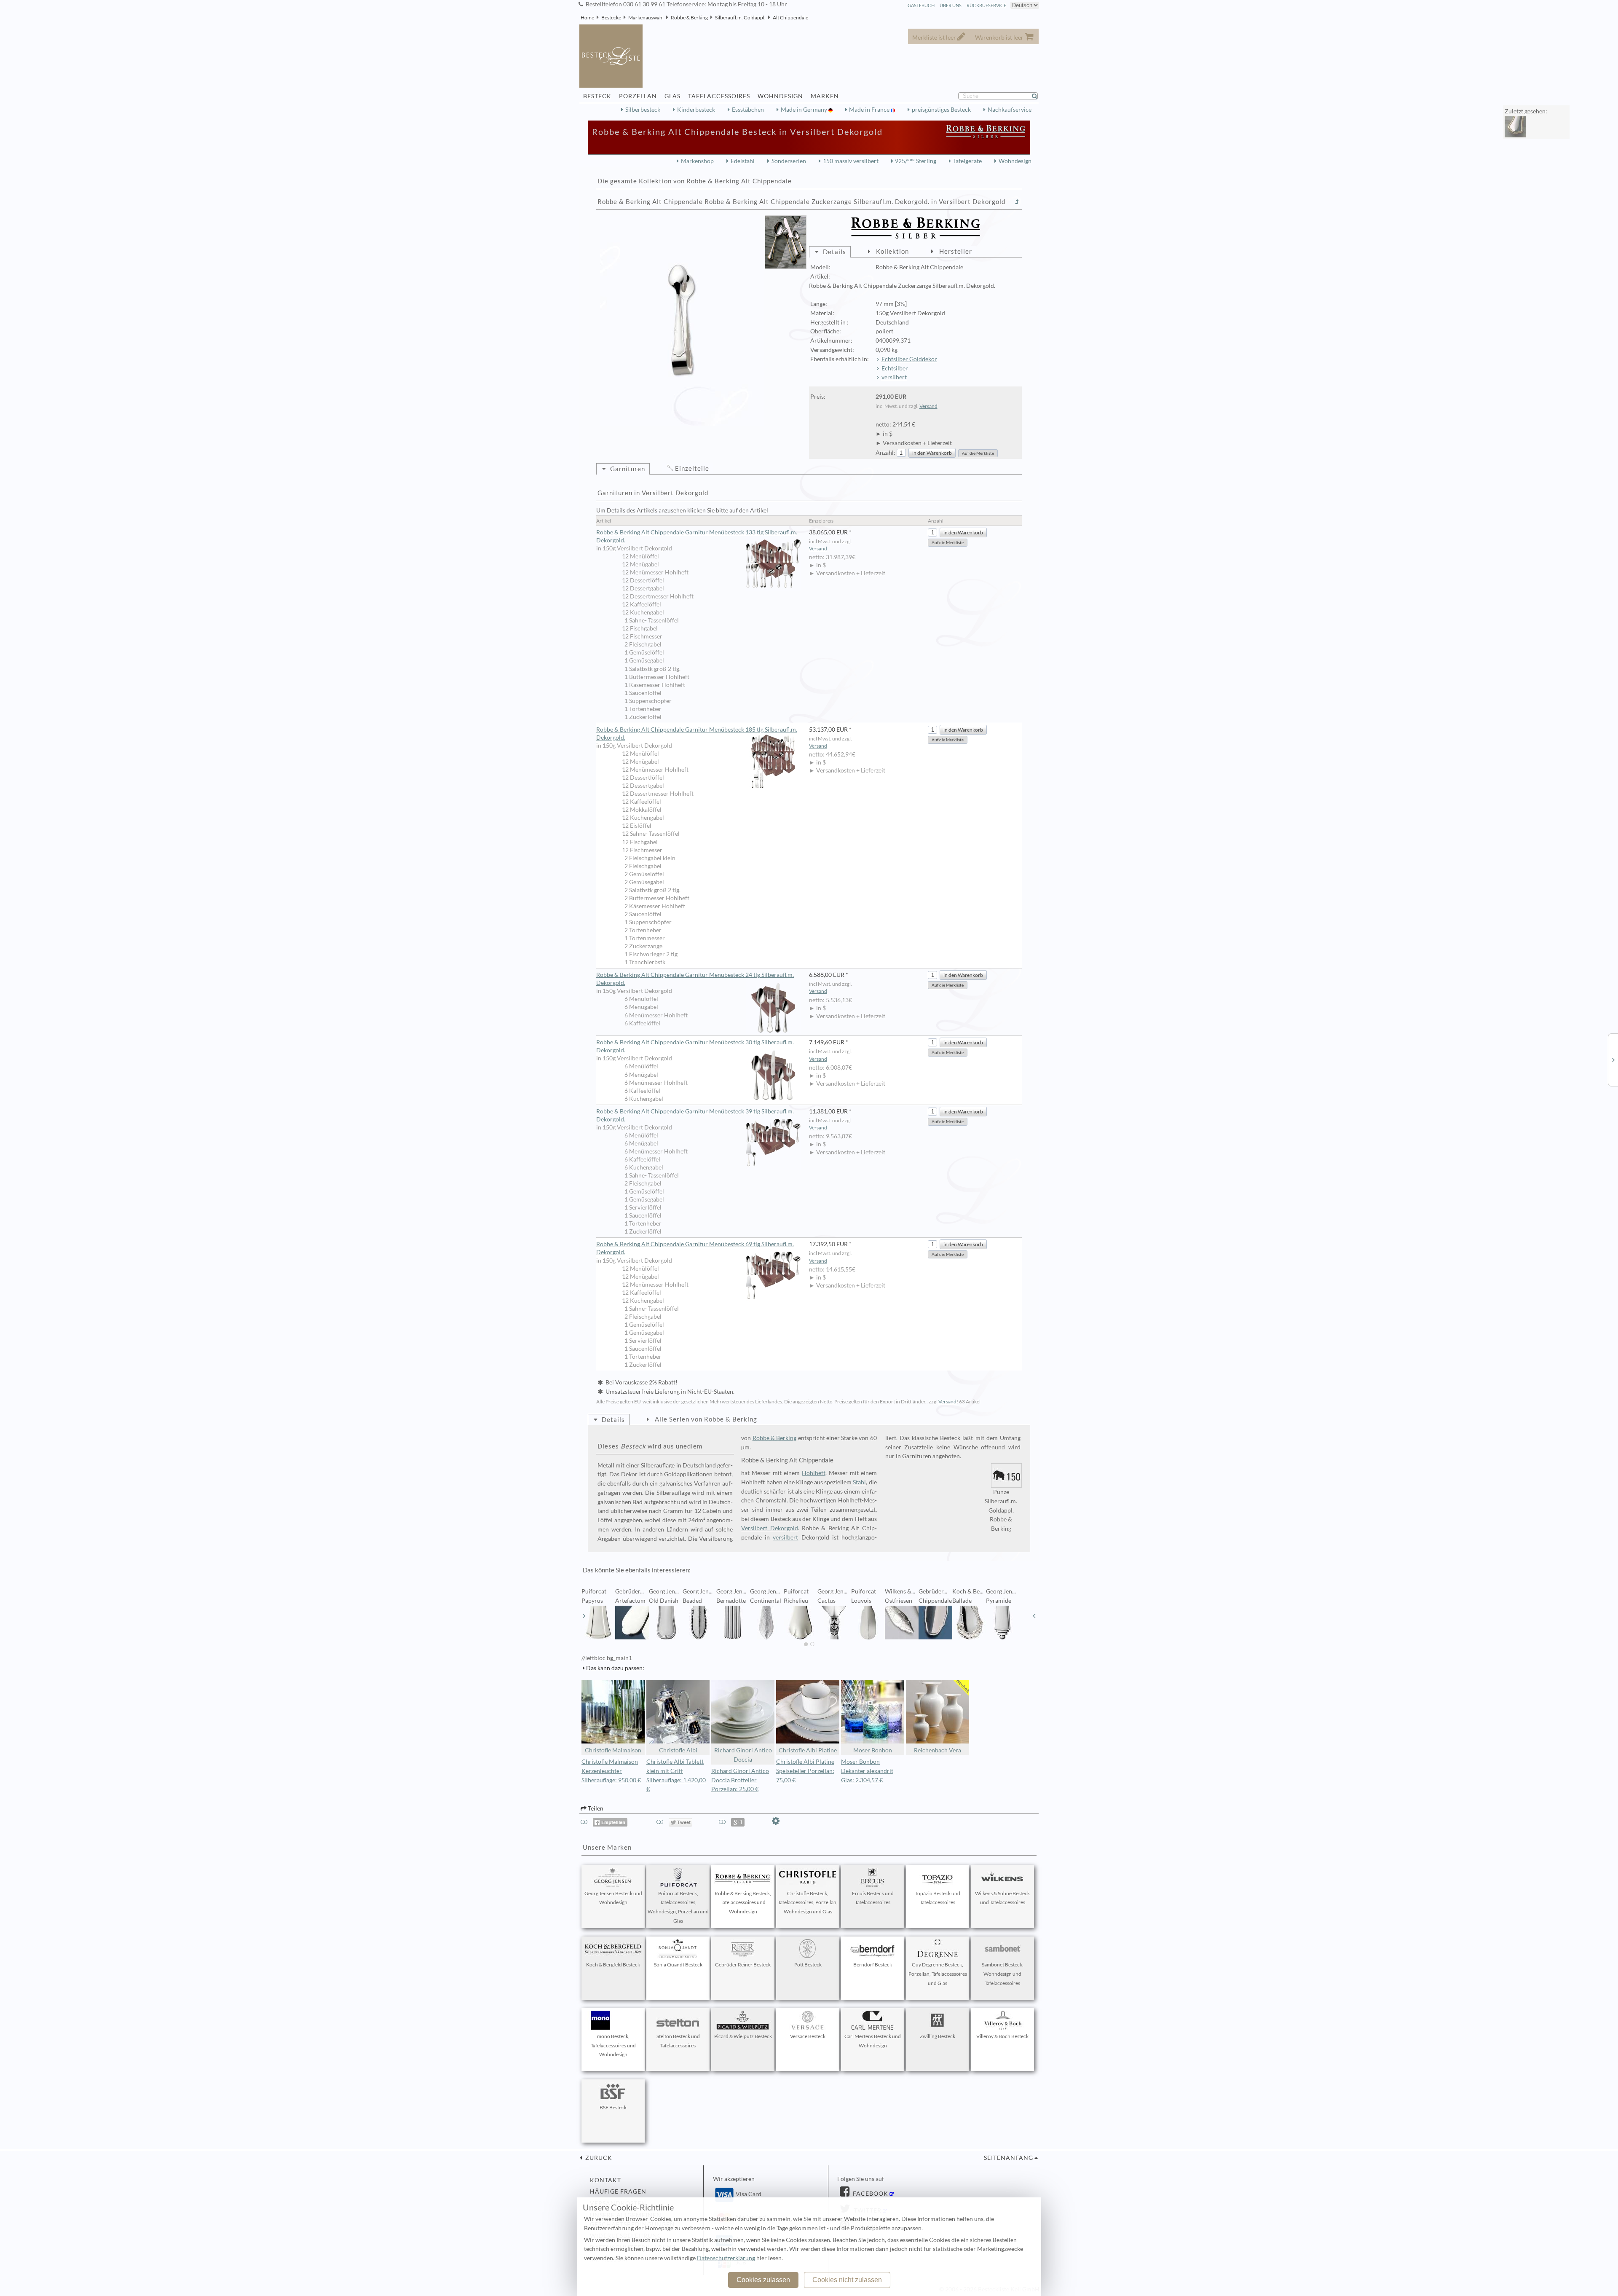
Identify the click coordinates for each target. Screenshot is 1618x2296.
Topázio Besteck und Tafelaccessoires (938, 1898)
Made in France (870, 110)
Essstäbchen (748, 110)
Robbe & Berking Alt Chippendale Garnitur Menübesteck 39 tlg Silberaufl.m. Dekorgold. (695, 1115)
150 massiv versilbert (851, 161)
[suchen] (1038, 96)
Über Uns (951, 5)
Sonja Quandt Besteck (678, 1965)
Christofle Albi (678, 1750)
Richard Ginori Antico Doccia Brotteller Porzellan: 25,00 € (740, 1780)
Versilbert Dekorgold (769, 1528)
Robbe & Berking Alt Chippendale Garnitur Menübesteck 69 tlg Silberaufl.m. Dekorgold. (695, 1248)
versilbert (894, 377)
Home (587, 17)
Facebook (870, 2194)
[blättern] (584, 1616)
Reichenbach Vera (938, 1750)
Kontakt (605, 2180)
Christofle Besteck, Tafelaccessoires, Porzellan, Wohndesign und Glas (808, 1903)
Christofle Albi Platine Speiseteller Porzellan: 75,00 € (805, 1771)
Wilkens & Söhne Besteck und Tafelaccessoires (1002, 1898)
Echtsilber (895, 368)
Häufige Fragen (618, 2191)
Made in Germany (805, 110)
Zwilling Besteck (938, 2036)
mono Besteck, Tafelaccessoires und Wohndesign (613, 2045)
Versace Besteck (808, 2036)
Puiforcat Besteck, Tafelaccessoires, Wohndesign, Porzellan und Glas (678, 1907)
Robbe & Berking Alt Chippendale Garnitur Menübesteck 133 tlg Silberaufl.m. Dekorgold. (697, 536)
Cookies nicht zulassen (847, 2280)
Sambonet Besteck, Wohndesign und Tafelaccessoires (1003, 1974)
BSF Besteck (613, 2107)
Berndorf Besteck (873, 1965)
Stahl (859, 1482)
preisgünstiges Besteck (941, 110)
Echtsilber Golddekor (909, 359)
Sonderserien (789, 161)
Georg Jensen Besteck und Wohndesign (613, 1898)
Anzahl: (885, 453)
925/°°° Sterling (916, 161)
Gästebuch (921, 5)
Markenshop (697, 161)
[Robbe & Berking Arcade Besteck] (1613, 1059)
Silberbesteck (643, 110)
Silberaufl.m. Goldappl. (740, 17)
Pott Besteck (808, 1965)
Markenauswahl (646, 17)
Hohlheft (814, 1473)
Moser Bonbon (873, 1750)
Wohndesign (1015, 161)
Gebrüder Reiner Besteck (743, 1965)
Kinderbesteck (696, 110)
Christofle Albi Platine (808, 1750)
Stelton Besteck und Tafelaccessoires (678, 2041)
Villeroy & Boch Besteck (1002, 2036)
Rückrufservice (986, 5)
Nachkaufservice (1010, 110)
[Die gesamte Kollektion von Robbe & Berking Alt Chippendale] (1017, 202)
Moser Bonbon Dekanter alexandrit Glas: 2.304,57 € (867, 1771)
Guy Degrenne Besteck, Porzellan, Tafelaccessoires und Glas (938, 1974)
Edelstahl (743, 161)
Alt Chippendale (790, 17)
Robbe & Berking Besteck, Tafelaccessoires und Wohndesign (743, 1903)
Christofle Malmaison (613, 1750)
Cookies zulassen (763, 2280)
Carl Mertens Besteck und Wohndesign (873, 2041)
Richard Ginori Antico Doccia (743, 1755)
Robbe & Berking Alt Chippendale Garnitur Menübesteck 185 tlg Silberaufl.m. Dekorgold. (697, 734)
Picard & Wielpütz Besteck (743, 2036)
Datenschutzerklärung (726, 2258)
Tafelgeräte (967, 161)
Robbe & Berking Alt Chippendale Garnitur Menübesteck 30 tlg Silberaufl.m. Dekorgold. (695, 1046)
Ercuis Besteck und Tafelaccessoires (873, 1898)
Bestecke (611, 17)
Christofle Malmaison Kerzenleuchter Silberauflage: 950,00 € (611, 1771)
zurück (598, 2158)
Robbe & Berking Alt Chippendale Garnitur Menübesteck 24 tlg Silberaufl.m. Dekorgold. (695, 979)
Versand (928, 406)
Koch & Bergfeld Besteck (613, 1965)
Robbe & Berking (689, 17)
